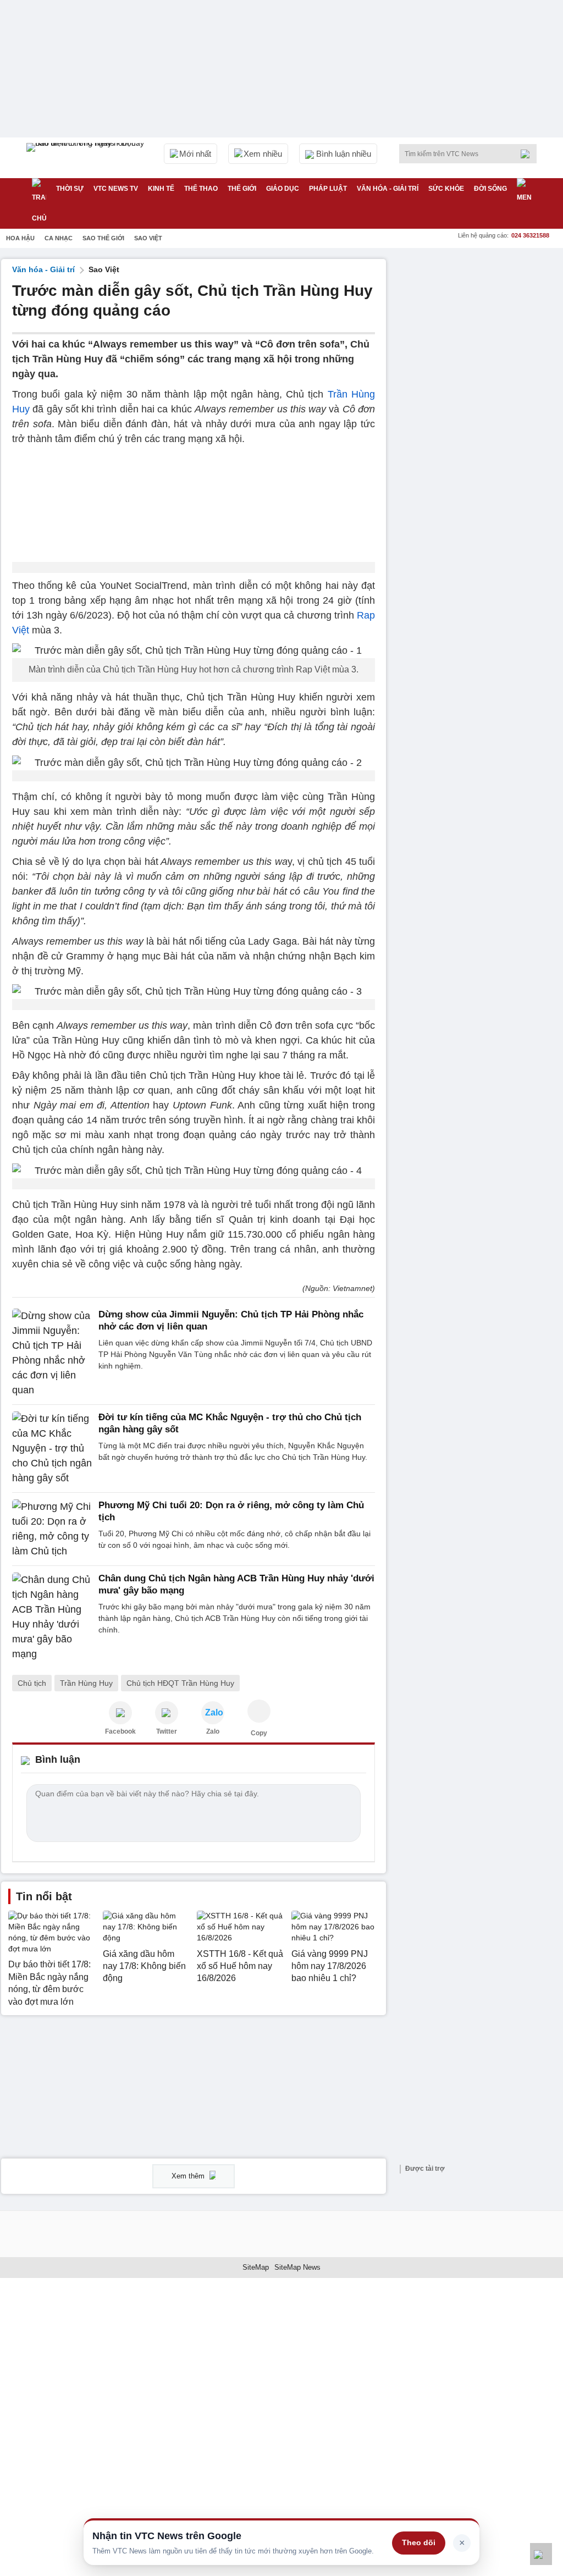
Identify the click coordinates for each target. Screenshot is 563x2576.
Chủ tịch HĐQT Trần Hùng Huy (180, 1683)
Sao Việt (148, 238)
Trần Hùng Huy (86, 1683)
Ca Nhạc (59, 238)
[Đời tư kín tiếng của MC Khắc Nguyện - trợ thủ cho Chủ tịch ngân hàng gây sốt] (52, 1449)
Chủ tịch (32, 1683)
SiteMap (256, 2267)
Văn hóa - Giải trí (388, 189)
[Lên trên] (541, 2554)
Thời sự (70, 189)
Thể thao (201, 189)
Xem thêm (189, 2176)
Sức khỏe (446, 189)
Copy (259, 1733)
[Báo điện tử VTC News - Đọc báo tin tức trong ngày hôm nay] (87, 158)
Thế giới (242, 189)
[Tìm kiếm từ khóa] (528, 154)
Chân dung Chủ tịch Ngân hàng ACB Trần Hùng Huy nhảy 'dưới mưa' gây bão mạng (236, 1584)
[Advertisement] (479, 328)
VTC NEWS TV (116, 189)
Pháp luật (328, 189)
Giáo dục (283, 189)
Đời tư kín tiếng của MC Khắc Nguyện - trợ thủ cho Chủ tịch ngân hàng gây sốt (230, 1423)
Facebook (120, 1731)
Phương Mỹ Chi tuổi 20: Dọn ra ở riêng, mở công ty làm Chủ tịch (231, 1511)
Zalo (213, 1731)
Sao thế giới (103, 238)
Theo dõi (419, 2542)
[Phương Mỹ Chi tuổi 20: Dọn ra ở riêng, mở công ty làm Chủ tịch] (52, 1529)
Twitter (167, 1731)
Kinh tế (161, 189)
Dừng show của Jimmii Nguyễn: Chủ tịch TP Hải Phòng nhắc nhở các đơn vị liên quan (231, 1320)
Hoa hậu (20, 238)
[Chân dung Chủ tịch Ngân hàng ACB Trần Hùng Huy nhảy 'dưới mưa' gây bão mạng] (52, 1617)
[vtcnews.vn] (120, 1713)
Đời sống (490, 189)
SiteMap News (297, 2267)
